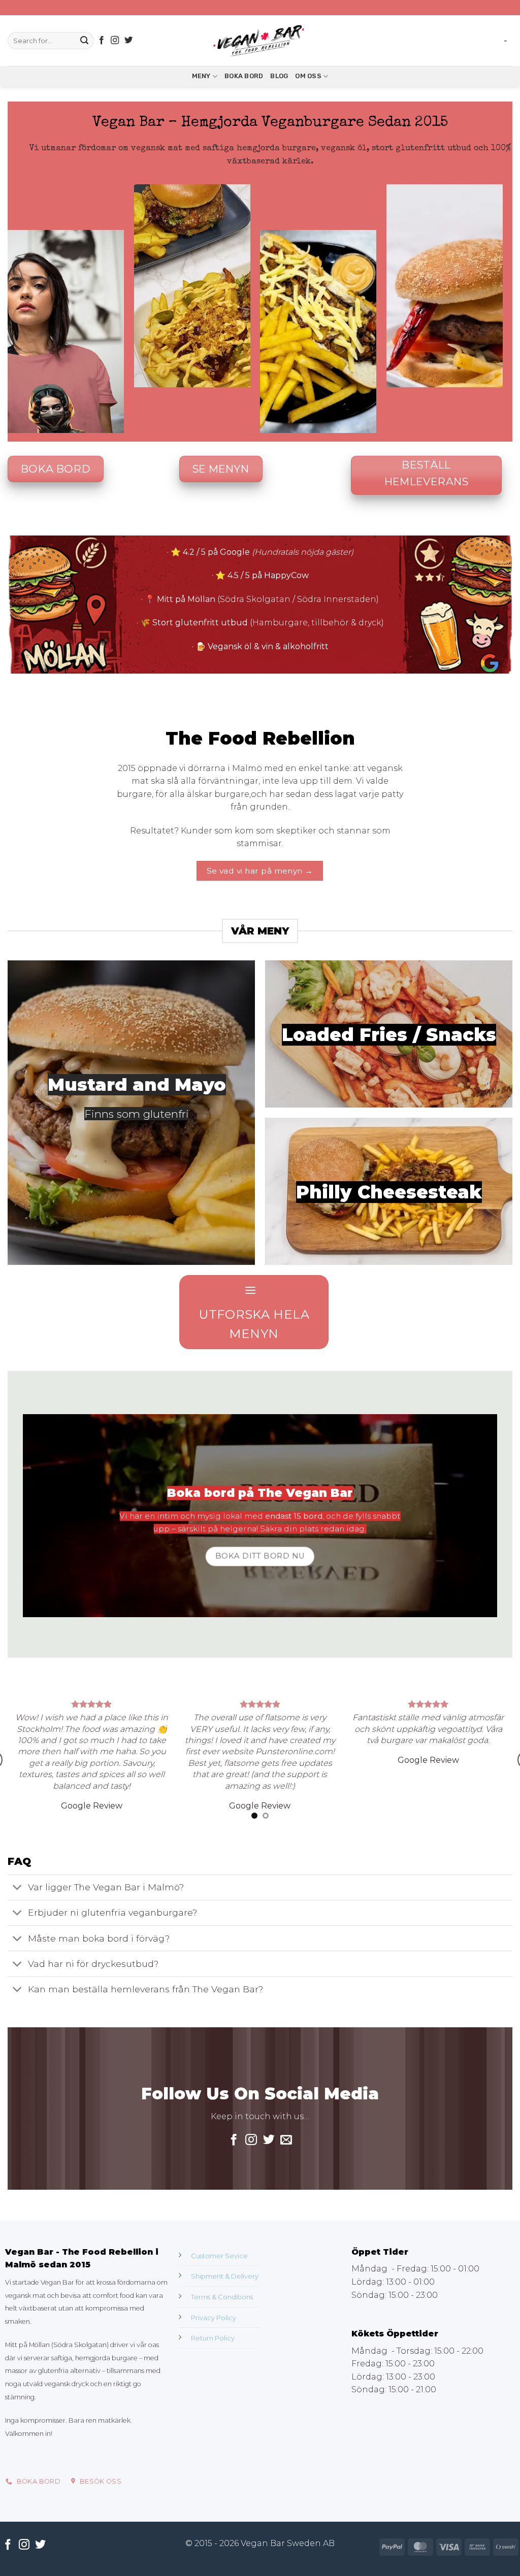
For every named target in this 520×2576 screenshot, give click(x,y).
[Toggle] (18, 1978)
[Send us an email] (286, 2230)
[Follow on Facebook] (102, 41)
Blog (279, 76)
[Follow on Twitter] (128, 41)
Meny (201, 76)
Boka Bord (244, 76)
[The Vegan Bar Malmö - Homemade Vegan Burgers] (260, 41)
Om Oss (308, 76)
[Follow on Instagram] (115, 41)
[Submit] (84, 41)
